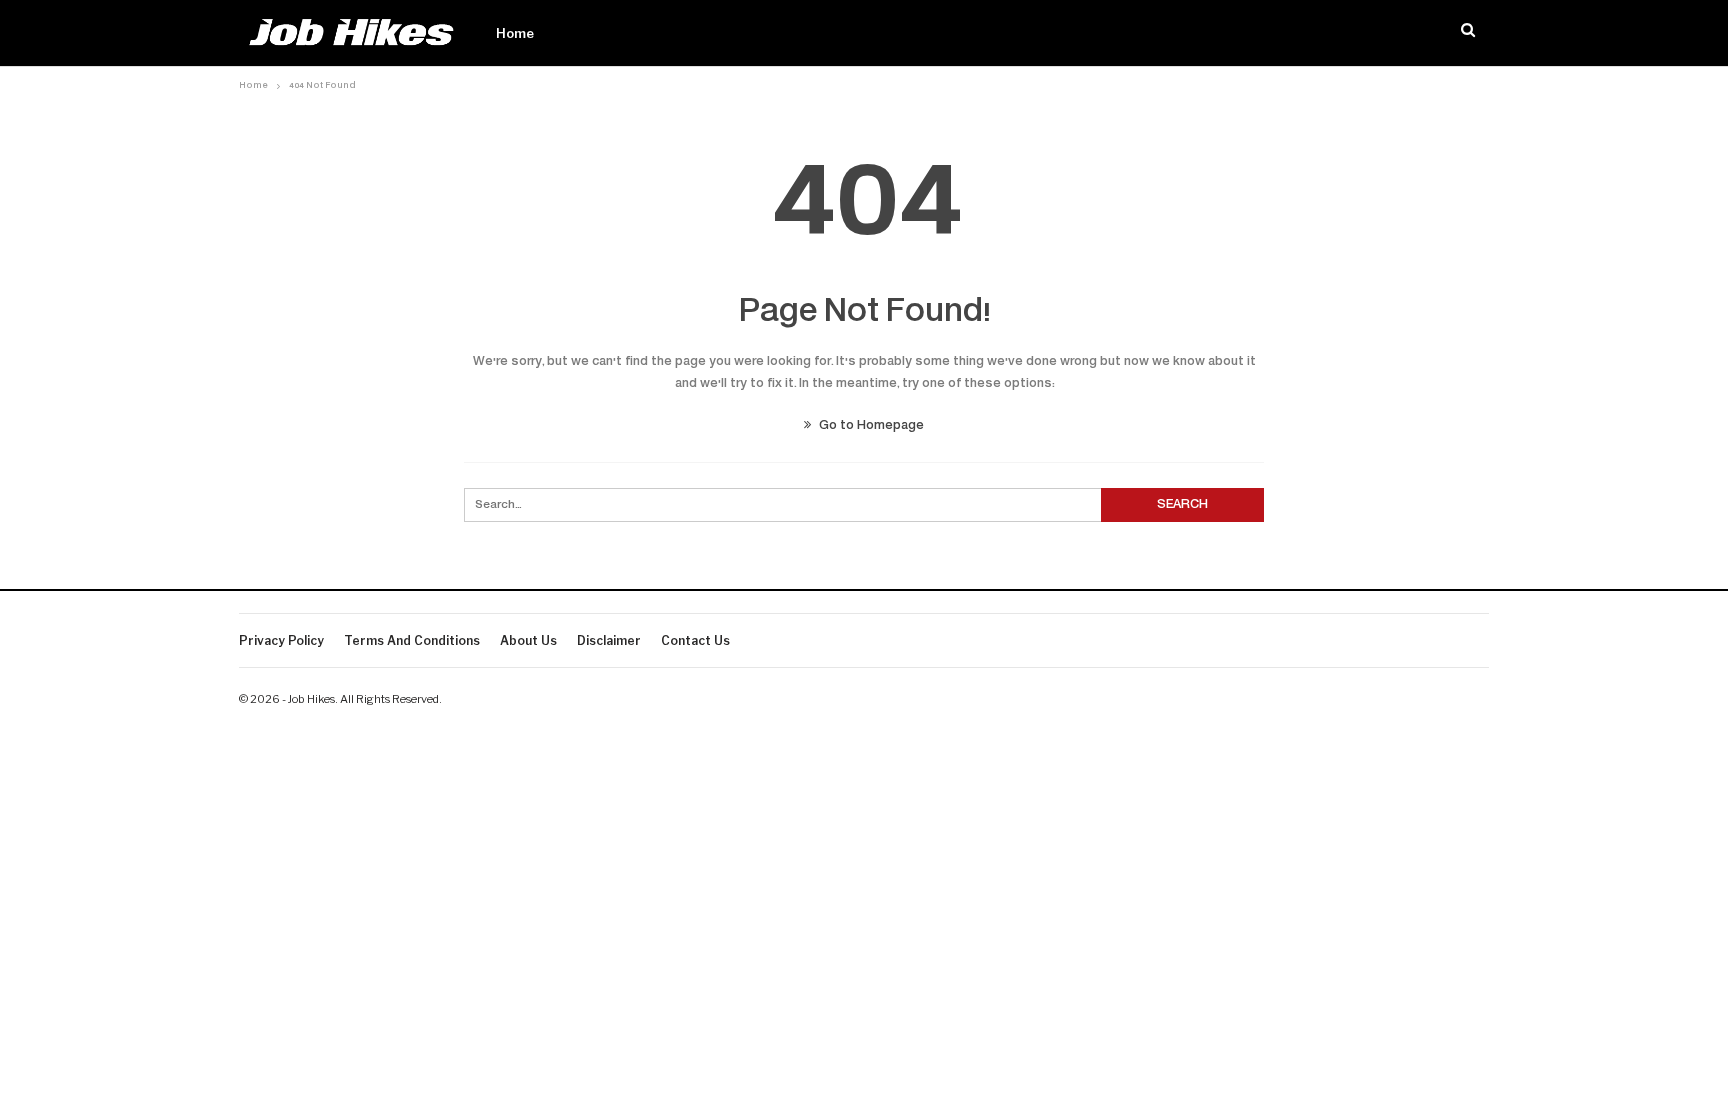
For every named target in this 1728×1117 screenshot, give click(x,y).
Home (515, 33)
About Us (528, 640)
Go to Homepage (870, 426)
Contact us (695, 640)
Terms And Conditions (412, 640)
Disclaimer (609, 640)
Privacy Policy (281, 640)
